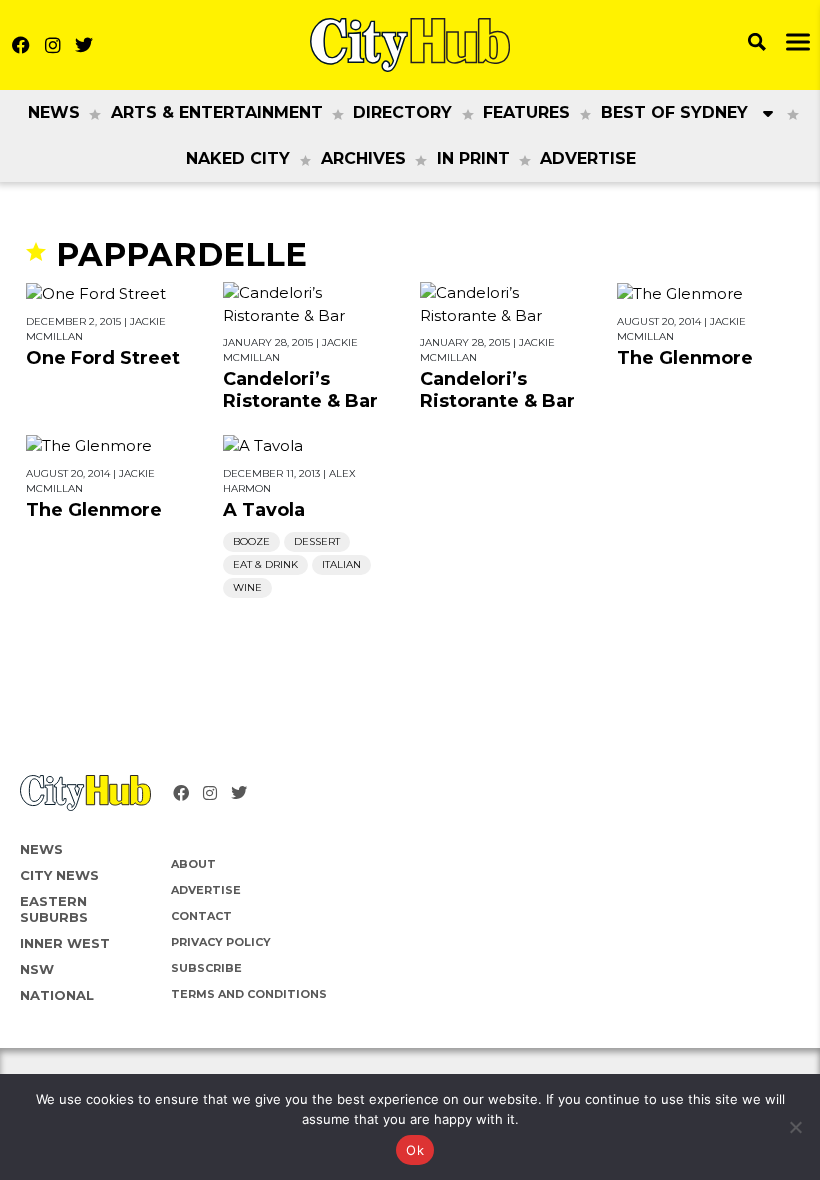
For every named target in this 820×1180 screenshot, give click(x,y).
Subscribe (206, 968)
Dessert (317, 541)
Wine (247, 587)
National (57, 995)
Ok (415, 1150)
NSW (37, 969)
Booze (251, 541)
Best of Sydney (674, 112)
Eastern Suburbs (54, 909)
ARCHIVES (363, 158)
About (193, 864)
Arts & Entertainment (217, 112)
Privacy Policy (221, 942)
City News (59, 875)
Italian (341, 564)
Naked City (238, 158)
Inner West (65, 943)
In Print (473, 158)
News (54, 112)
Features (526, 112)
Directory (402, 112)
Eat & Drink (265, 564)
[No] (795, 1127)
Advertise (588, 158)
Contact (201, 916)
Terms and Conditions (249, 994)
